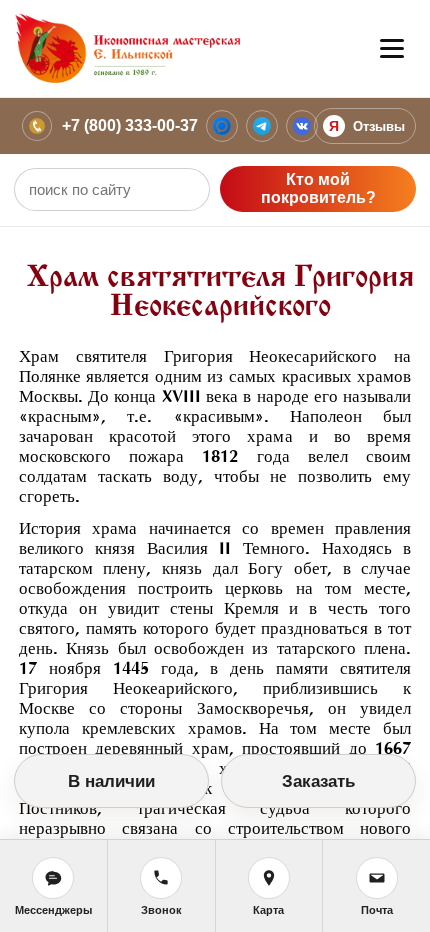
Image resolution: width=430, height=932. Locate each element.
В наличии (111, 781)
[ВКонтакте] (302, 126)
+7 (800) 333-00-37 (130, 125)
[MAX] (222, 126)
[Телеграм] (262, 126)
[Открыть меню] (392, 49)
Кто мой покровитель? (318, 188)
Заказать (318, 781)
